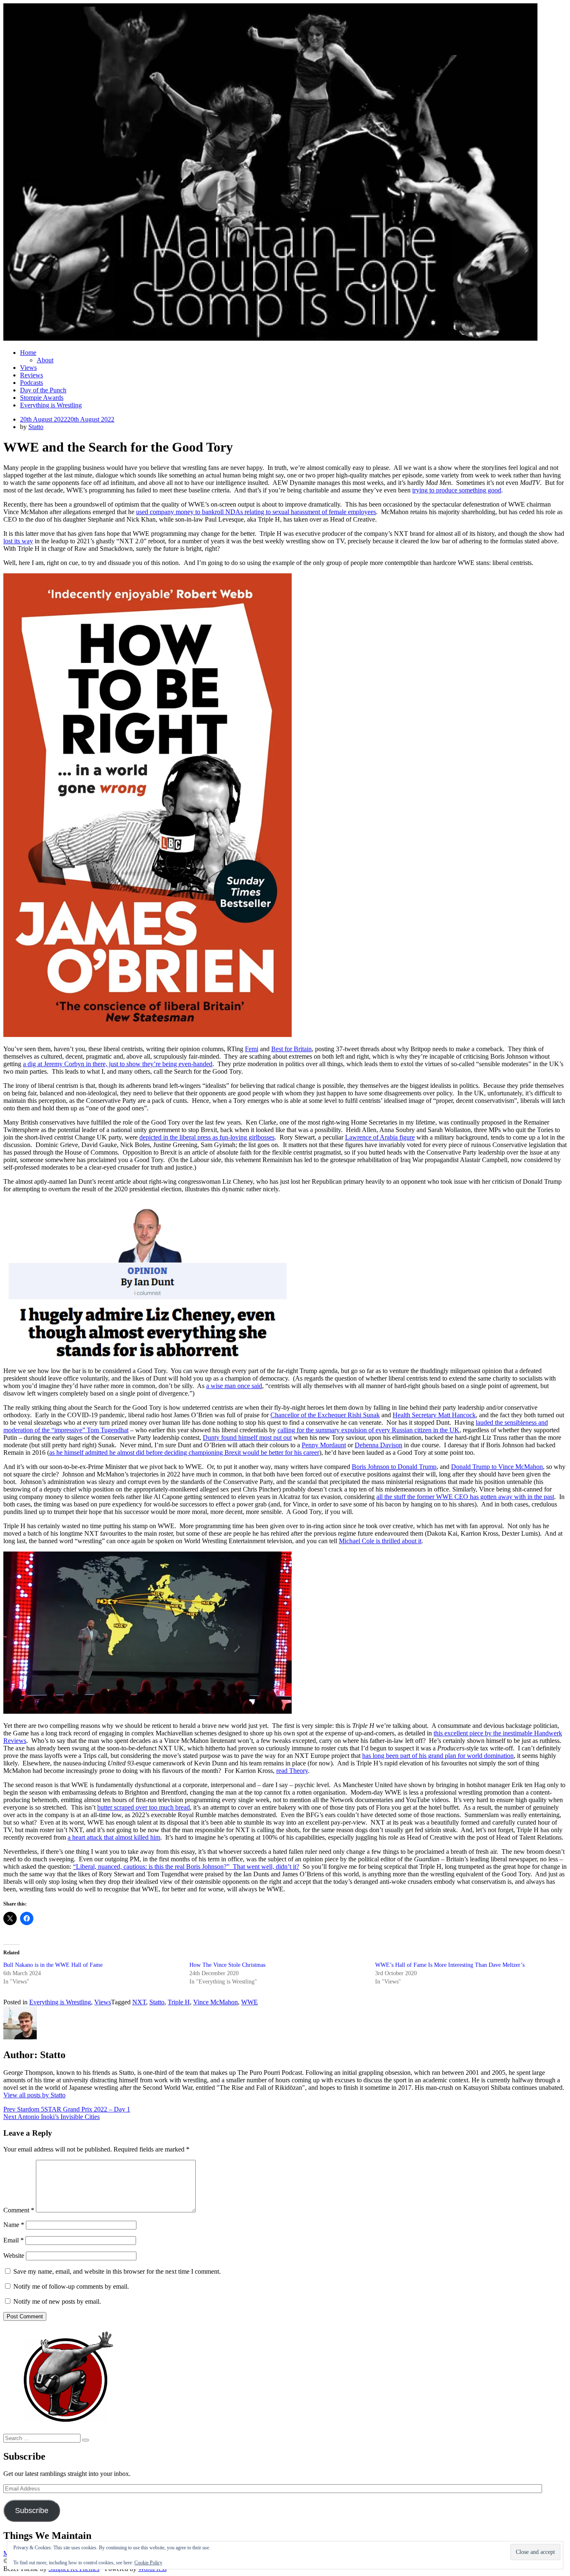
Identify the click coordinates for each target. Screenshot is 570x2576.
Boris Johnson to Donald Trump (394, 1467)
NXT (139, 2002)
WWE (250, 2002)
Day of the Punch (43, 390)
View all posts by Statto (34, 2095)
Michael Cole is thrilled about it (380, 1541)
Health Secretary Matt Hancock (434, 1415)
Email (14, 2240)
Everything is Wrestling (51, 405)
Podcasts (32, 383)
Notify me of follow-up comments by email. (71, 2286)
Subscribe (32, 2511)
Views (28, 368)
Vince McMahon (216, 2002)
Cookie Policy (148, 2563)
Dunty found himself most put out (247, 1437)
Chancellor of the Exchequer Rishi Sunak (325, 1415)
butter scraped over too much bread (144, 1807)
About (45, 360)
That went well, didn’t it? (266, 1867)
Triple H (179, 2002)
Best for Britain (291, 1049)
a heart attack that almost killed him (114, 1837)
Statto (36, 427)
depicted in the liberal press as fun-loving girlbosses (207, 1137)
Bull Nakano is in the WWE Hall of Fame (53, 1965)
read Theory (292, 1771)
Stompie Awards (42, 398)
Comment (19, 2210)
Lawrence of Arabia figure (380, 1137)
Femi (252, 1049)
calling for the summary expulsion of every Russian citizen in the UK (368, 1430)
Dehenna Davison (378, 1445)
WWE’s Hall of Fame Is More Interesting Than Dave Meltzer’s (450, 1965)
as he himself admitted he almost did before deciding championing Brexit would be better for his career (184, 1452)
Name (14, 2225)
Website (14, 2256)
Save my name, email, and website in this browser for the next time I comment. (117, 2271)
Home (28, 353)
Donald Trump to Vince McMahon (497, 1467)
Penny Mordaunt (324, 1445)
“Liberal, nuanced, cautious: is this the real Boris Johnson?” (153, 1867)
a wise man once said (234, 1386)
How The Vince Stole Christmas (227, 1965)
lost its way (18, 541)
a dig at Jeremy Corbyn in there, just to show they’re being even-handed (118, 1064)
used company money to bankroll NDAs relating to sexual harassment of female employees (256, 512)
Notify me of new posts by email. (57, 2301)
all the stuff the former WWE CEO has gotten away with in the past (465, 1497)
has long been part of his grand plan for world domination (438, 1756)
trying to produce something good (457, 490)
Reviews (32, 375)
